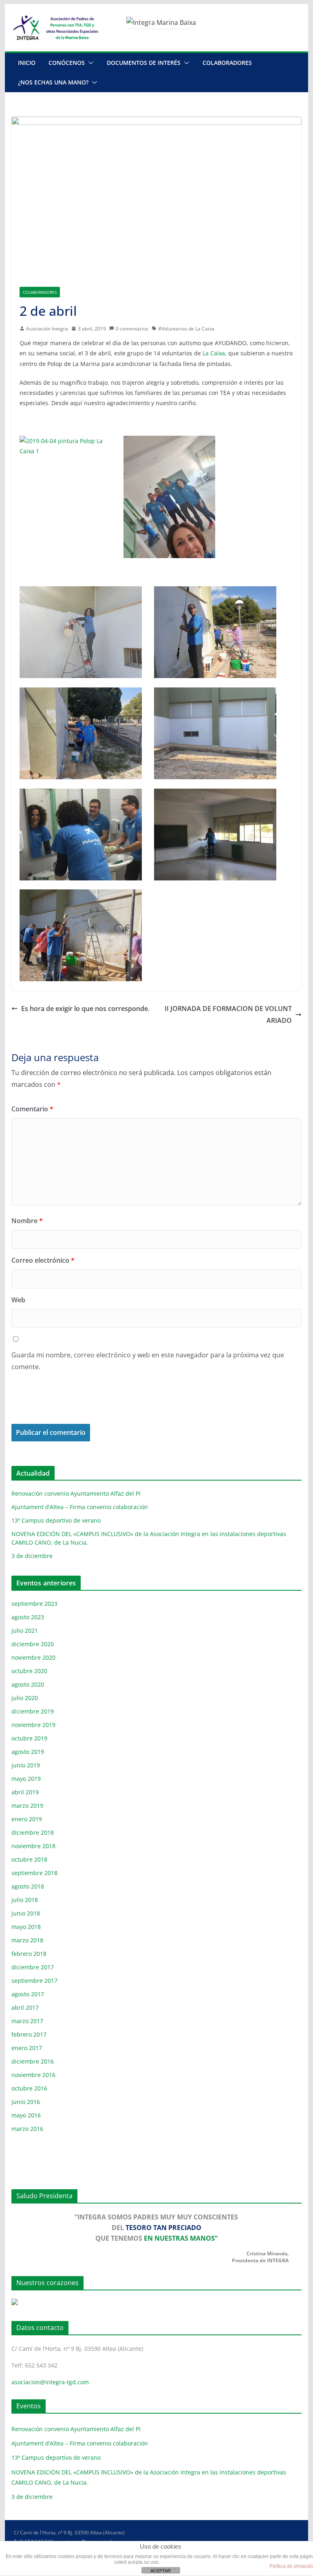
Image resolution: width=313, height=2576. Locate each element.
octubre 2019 (29, 1738)
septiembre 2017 (34, 1981)
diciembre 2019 (33, 1711)
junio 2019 (26, 1765)
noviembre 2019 (33, 1725)
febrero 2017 (29, 2034)
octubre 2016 (29, 2088)
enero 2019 (27, 1819)
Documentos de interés (144, 63)
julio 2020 (25, 1698)
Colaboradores (227, 63)
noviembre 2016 (33, 2075)
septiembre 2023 (34, 1604)
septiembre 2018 (34, 1873)
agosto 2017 (28, 1994)
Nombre (27, 1221)
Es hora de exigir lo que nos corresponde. (85, 1009)
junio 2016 (26, 2102)
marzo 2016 (27, 2129)
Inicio (27, 63)
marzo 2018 (27, 1940)
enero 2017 (27, 2048)
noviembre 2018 (33, 1846)
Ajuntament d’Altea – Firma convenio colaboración (80, 1507)
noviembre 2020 (33, 1657)
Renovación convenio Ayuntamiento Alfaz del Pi (76, 1493)
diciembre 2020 (33, 1644)
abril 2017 (25, 2007)
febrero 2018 (29, 1954)
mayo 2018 (26, 1927)
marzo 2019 (27, 1806)
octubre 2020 (29, 1671)
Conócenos (67, 63)
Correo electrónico (43, 1260)
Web (18, 1300)
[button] (89, 63)
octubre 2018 (29, 1859)
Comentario (32, 1109)
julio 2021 (25, 1631)
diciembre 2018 (33, 1832)
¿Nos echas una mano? (53, 82)
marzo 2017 (27, 2021)
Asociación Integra (47, 329)
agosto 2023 (28, 1617)
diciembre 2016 (33, 2061)
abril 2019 (25, 1792)
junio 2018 (26, 1913)
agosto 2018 (28, 1886)
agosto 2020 (28, 1684)
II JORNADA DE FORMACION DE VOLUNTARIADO (228, 1014)
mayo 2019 (26, 1779)
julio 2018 (25, 1900)
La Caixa (214, 353)
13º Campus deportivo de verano (56, 1520)
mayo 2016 (26, 2115)
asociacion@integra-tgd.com (50, 2382)
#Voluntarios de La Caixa (186, 329)
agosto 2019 (28, 1752)
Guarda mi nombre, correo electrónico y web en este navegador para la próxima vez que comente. (148, 1361)
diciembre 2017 (33, 1967)
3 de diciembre (32, 1556)
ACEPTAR (161, 2571)
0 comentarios (132, 329)
